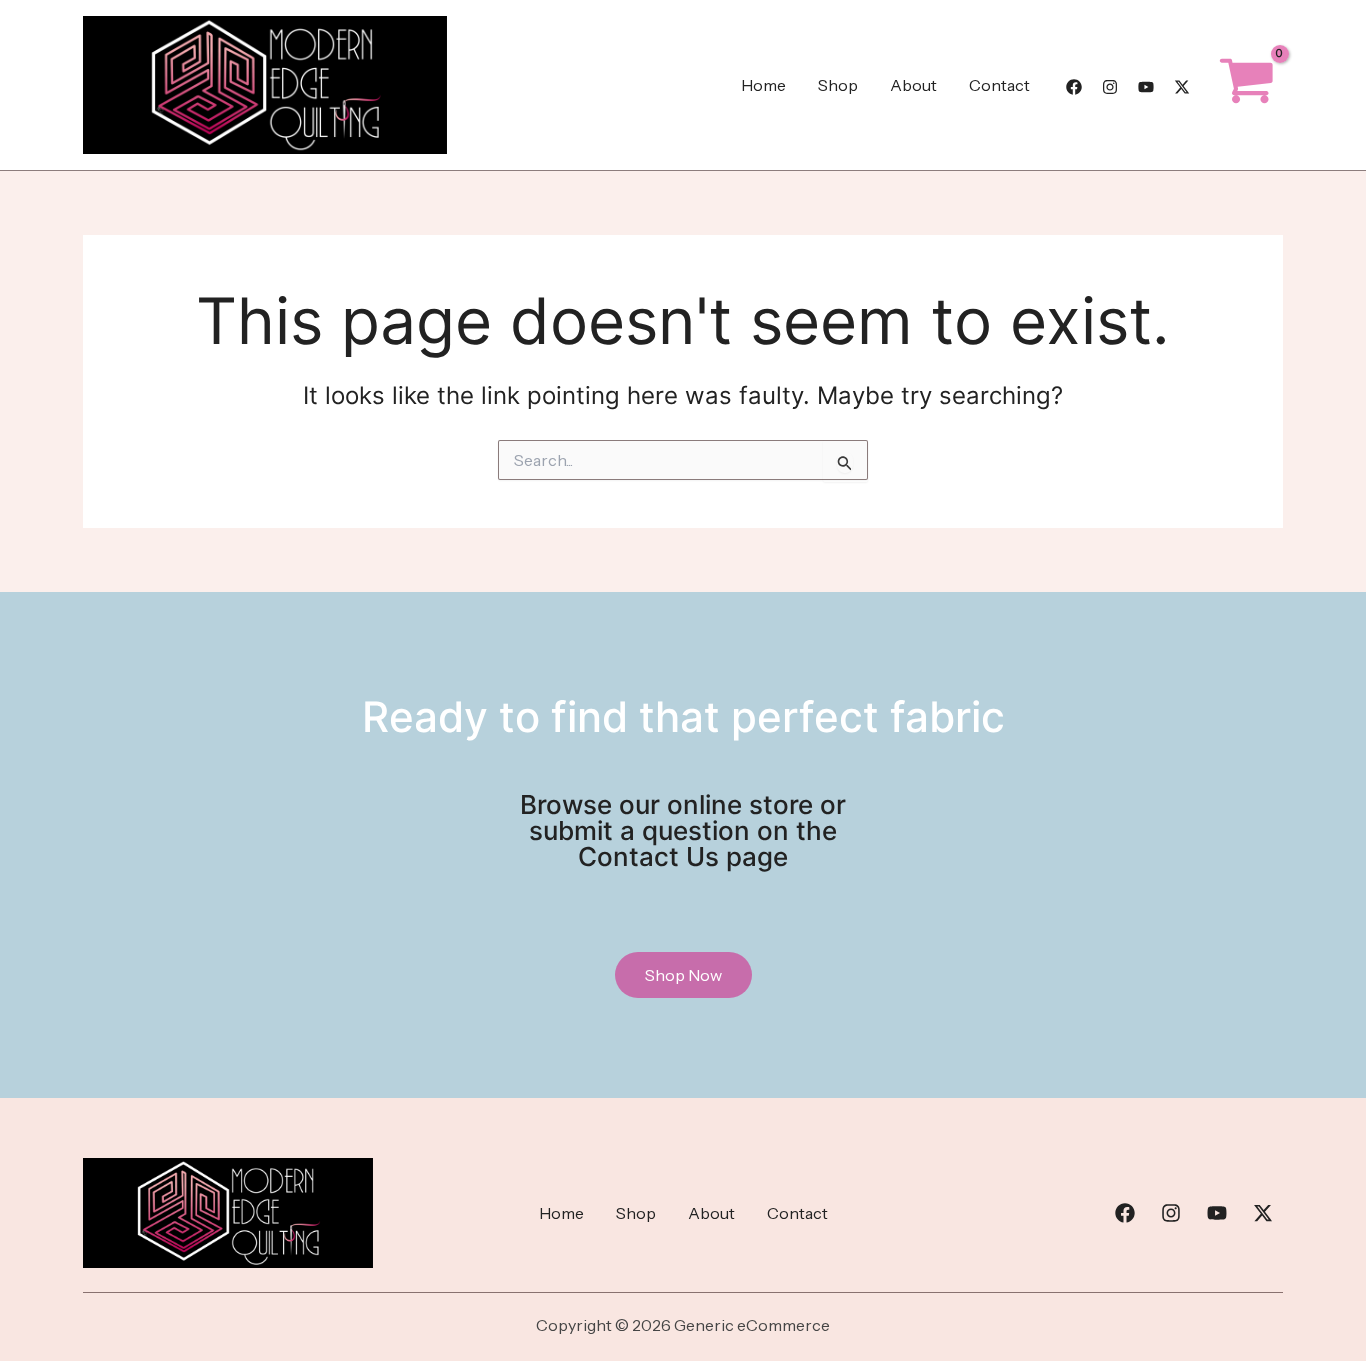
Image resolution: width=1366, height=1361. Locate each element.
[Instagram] (1110, 87)
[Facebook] (1074, 87)
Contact (999, 85)
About (913, 85)
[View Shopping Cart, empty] (1246, 85)
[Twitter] (1182, 87)
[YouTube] (1146, 87)
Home (763, 85)
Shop (838, 85)
